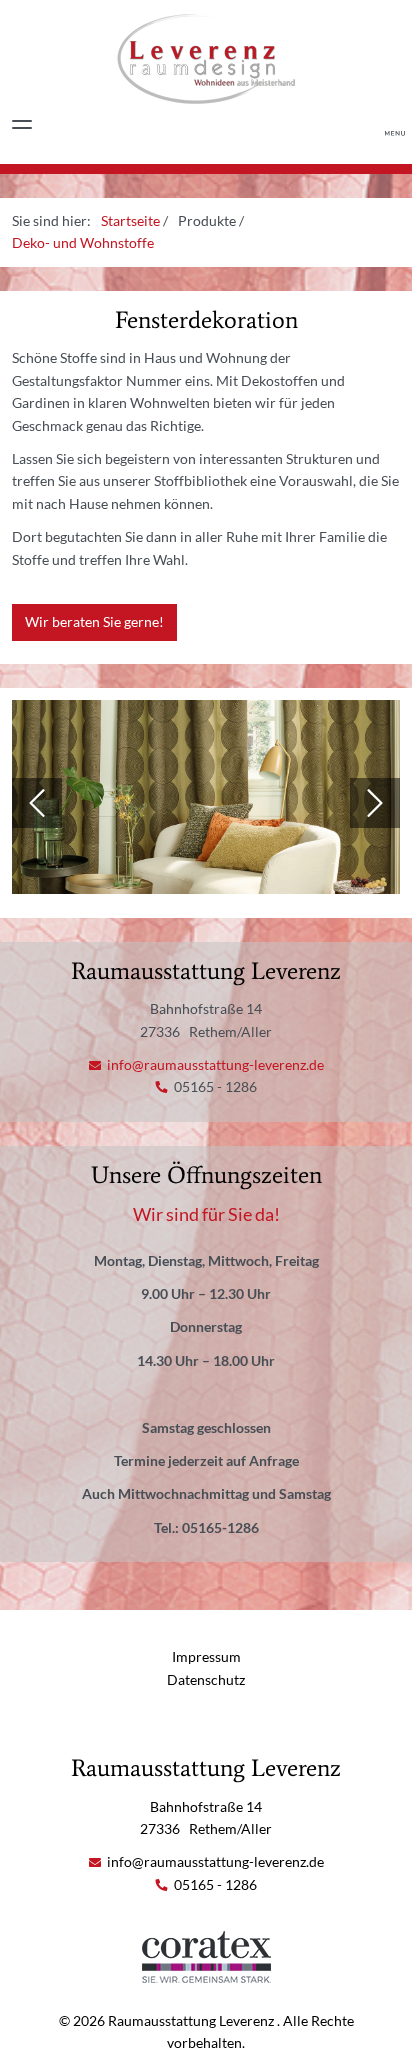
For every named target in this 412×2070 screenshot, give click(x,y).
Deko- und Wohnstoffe (83, 242)
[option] (206, 803)
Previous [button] (37, 803)
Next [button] (375, 803)
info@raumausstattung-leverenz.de (214, 1064)
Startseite (130, 220)
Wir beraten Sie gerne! (94, 621)
